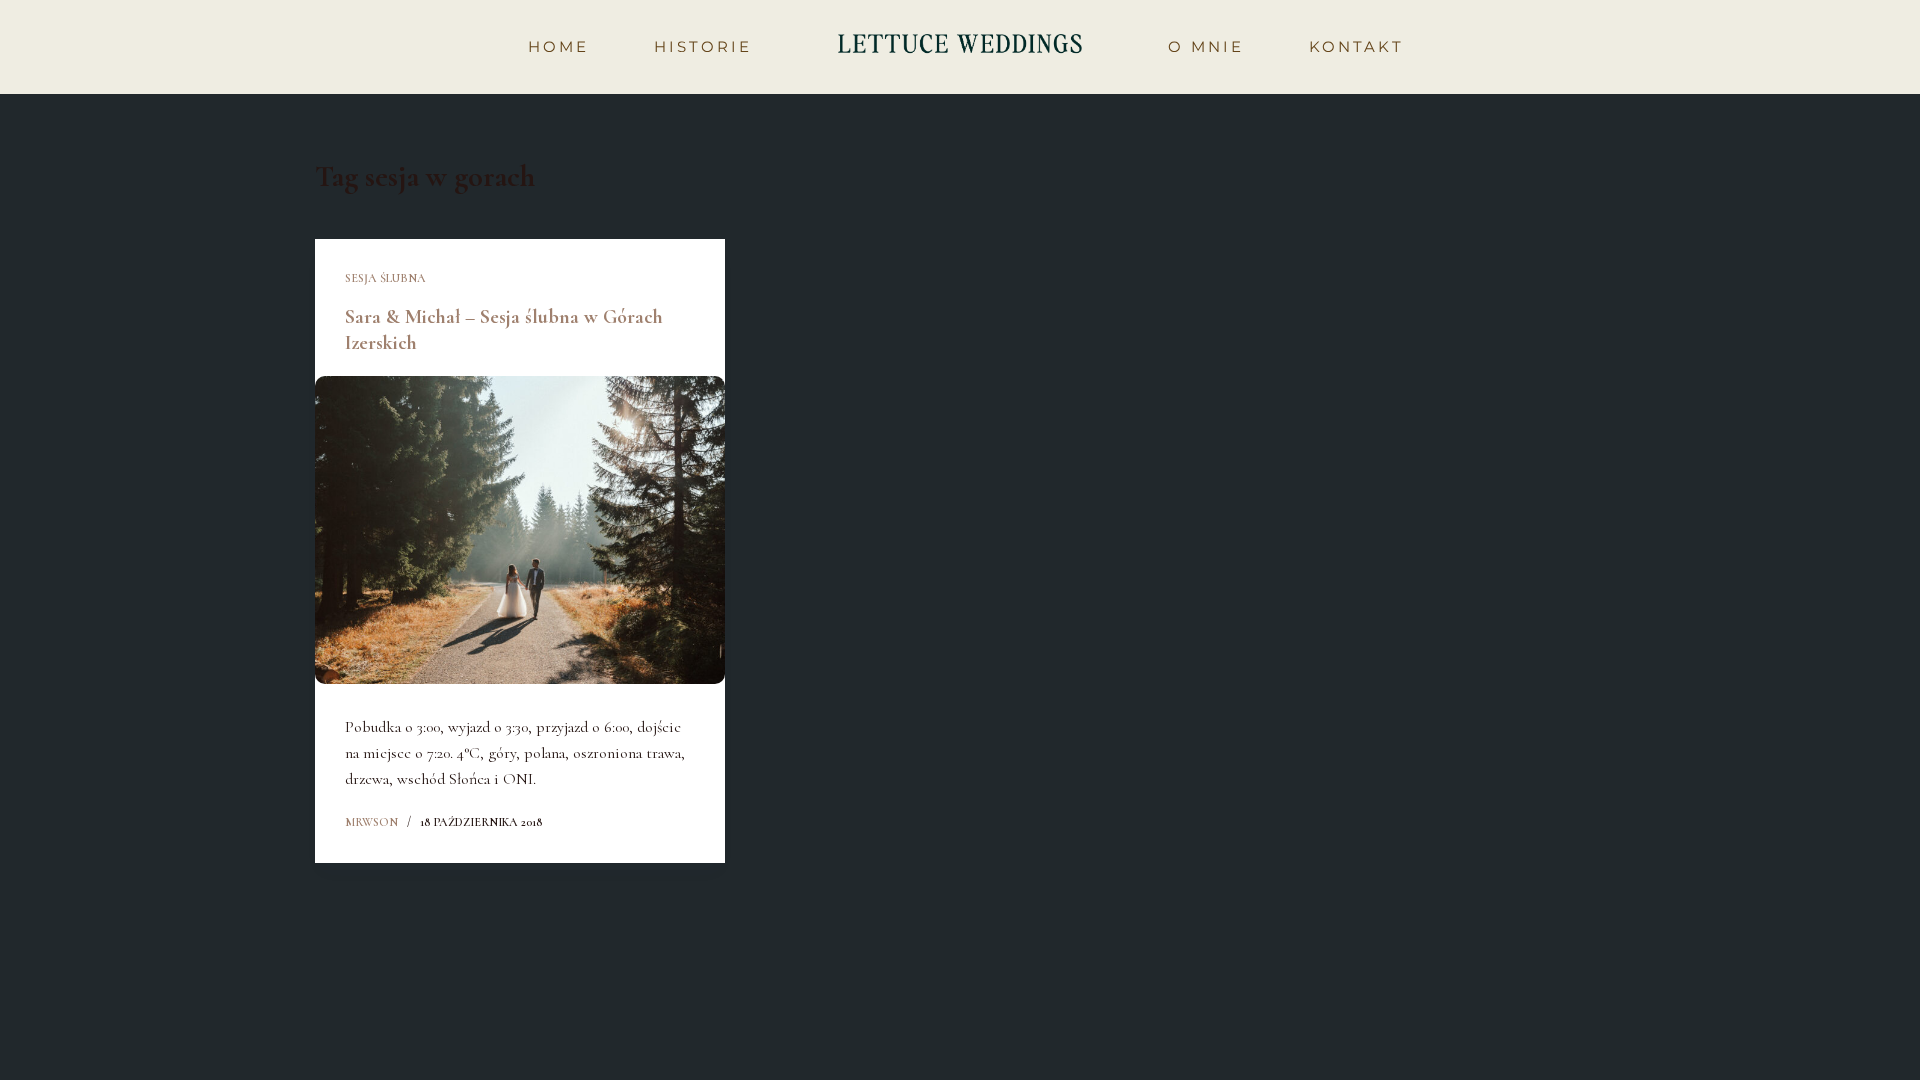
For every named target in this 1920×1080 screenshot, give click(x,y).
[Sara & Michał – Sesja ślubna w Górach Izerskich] (520, 530)
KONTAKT (1356, 46)
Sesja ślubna (385, 278)
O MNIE (1206, 46)
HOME (558, 46)
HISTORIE (703, 46)
